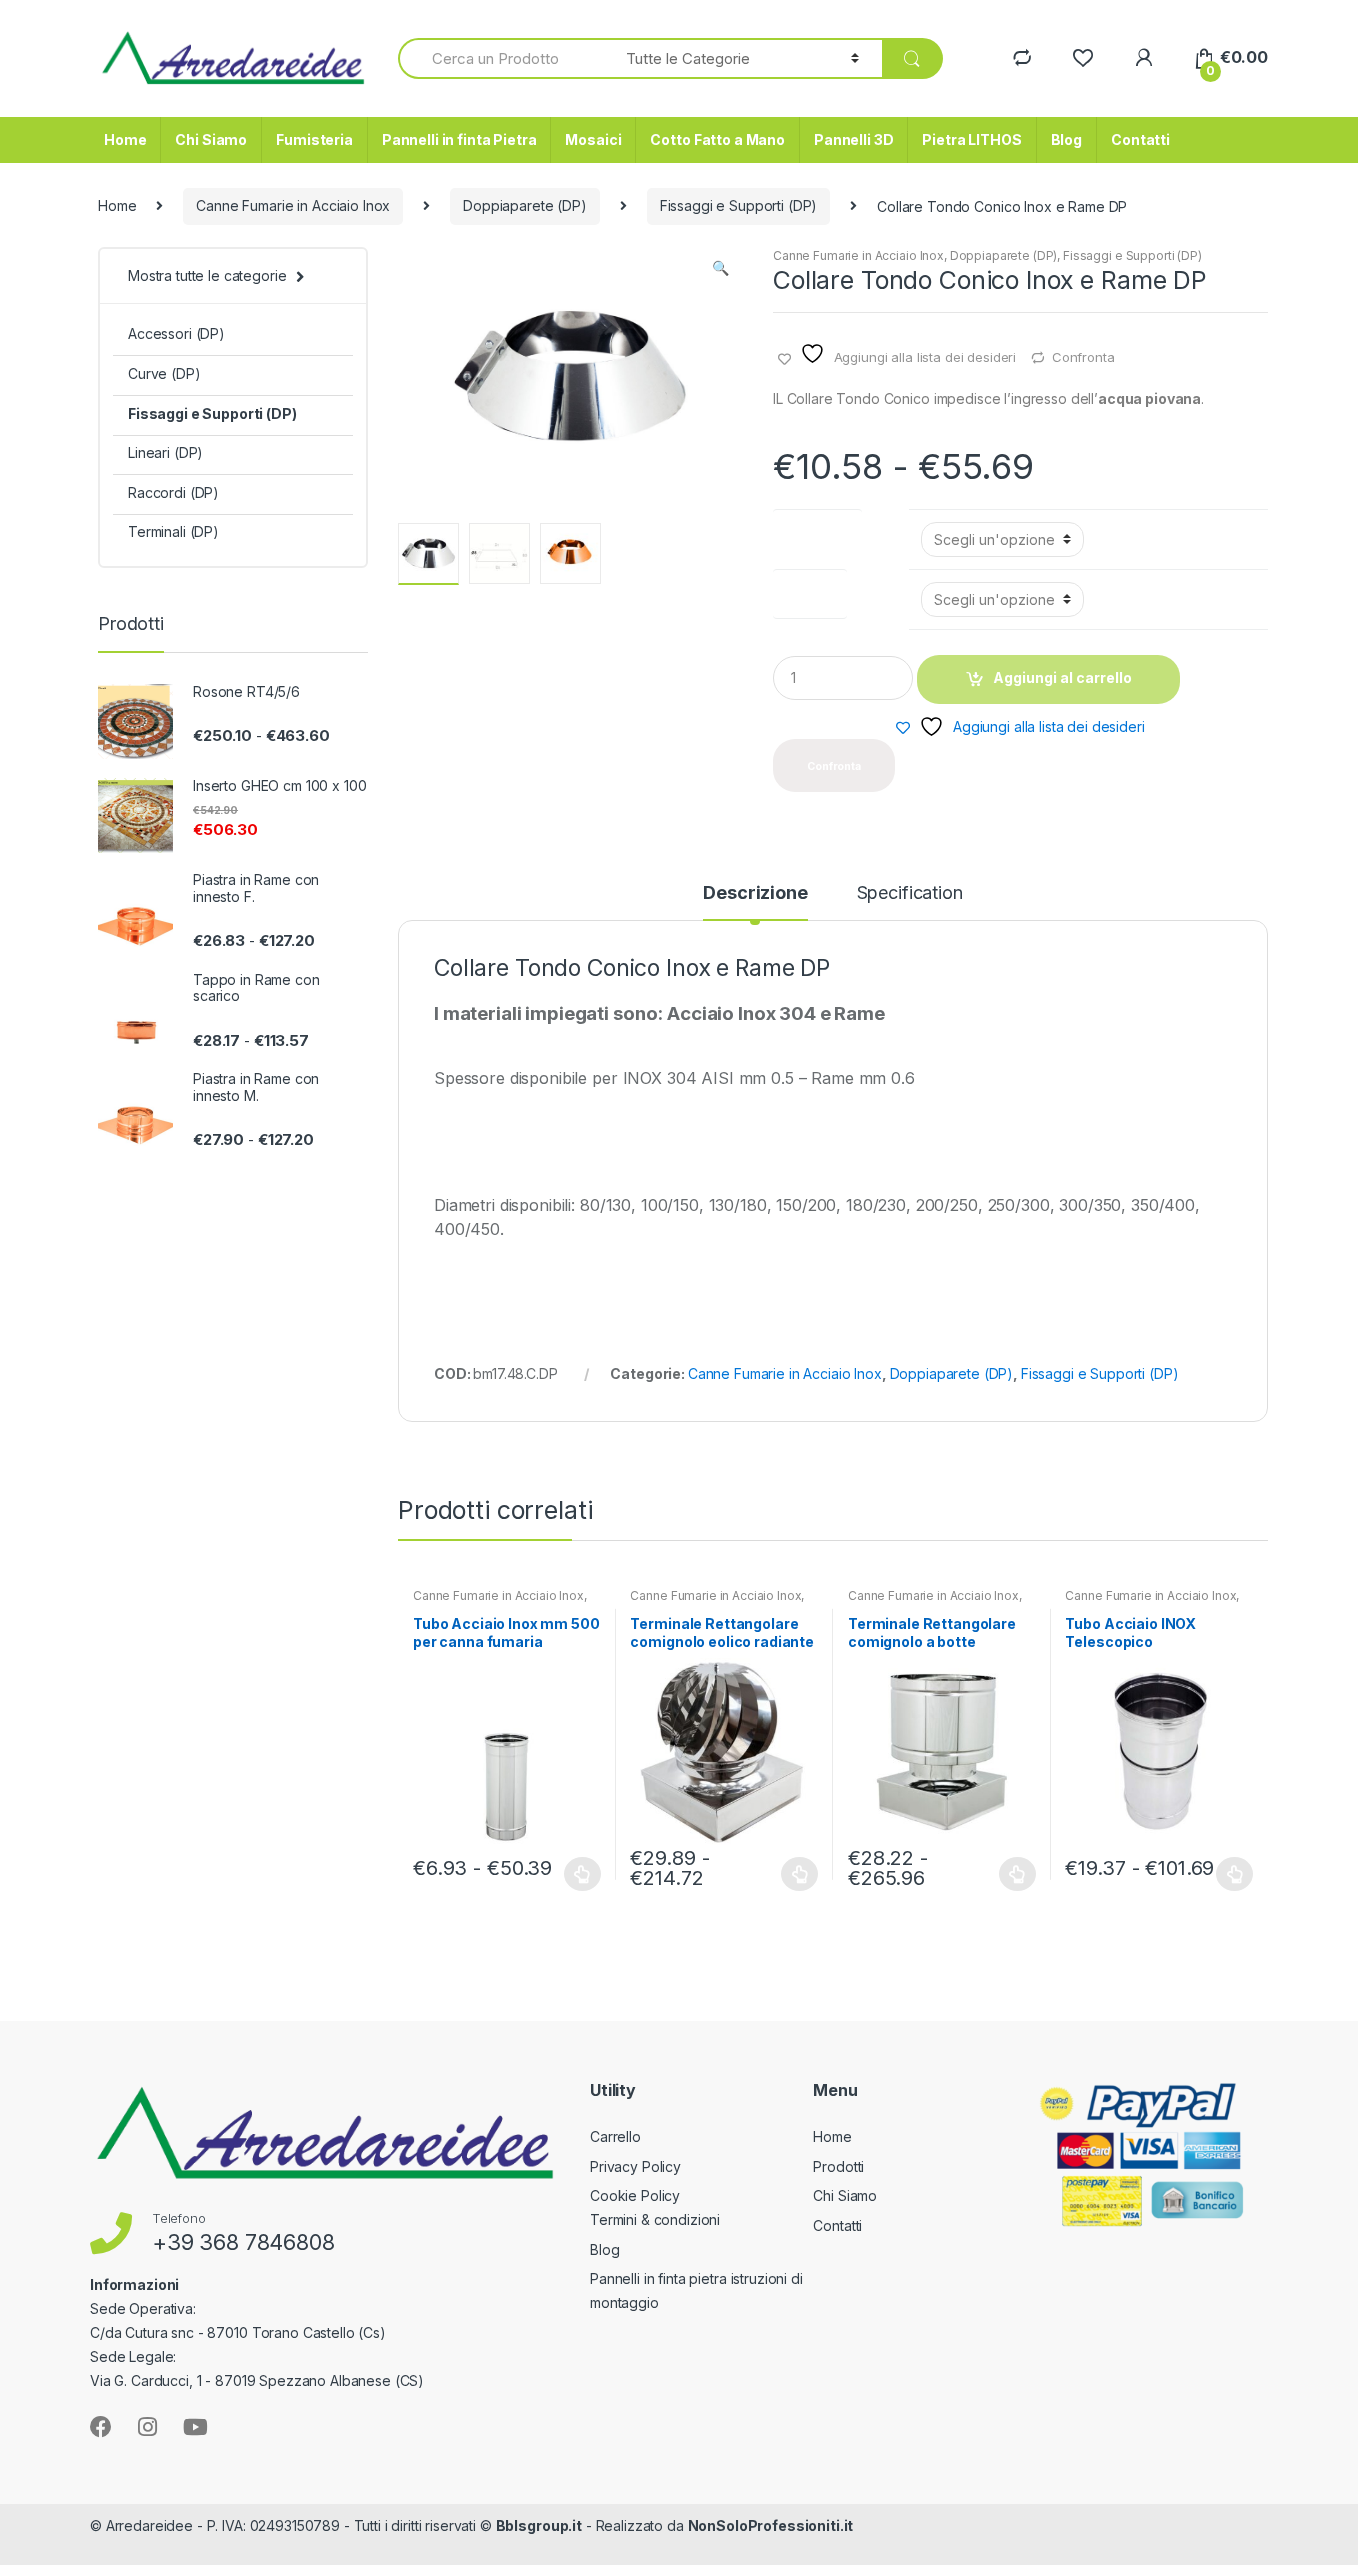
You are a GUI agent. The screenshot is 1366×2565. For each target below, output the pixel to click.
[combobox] (500, 58)
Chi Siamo (211, 139)
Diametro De (817, 529)
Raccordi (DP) (173, 492)
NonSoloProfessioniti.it (771, 2525)
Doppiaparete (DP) (525, 205)
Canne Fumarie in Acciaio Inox (293, 205)
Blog (1066, 139)
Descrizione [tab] (755, 893)
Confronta (1083, 357)
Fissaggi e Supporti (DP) (739, 205)
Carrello (615, 2136)
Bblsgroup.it (539, 2525)
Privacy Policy (635, 2166)
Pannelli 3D (853, 139)
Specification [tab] (910, 893)
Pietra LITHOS (971, 139)
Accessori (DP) (176, 333)
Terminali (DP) (173, 531)
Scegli (583, 1874)
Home (125, 139)
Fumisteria (314, 139)
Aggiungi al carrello (1062, 677)
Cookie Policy (635, 2195)
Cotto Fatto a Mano (717, 139)
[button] (720, 270)
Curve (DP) (164, 373)
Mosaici (593, 139)
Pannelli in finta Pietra (459, 139)
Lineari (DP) (165, 452)
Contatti (1140, 139)
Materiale (810, 589)
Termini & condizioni (655, 2219)
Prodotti (838, 2166)
